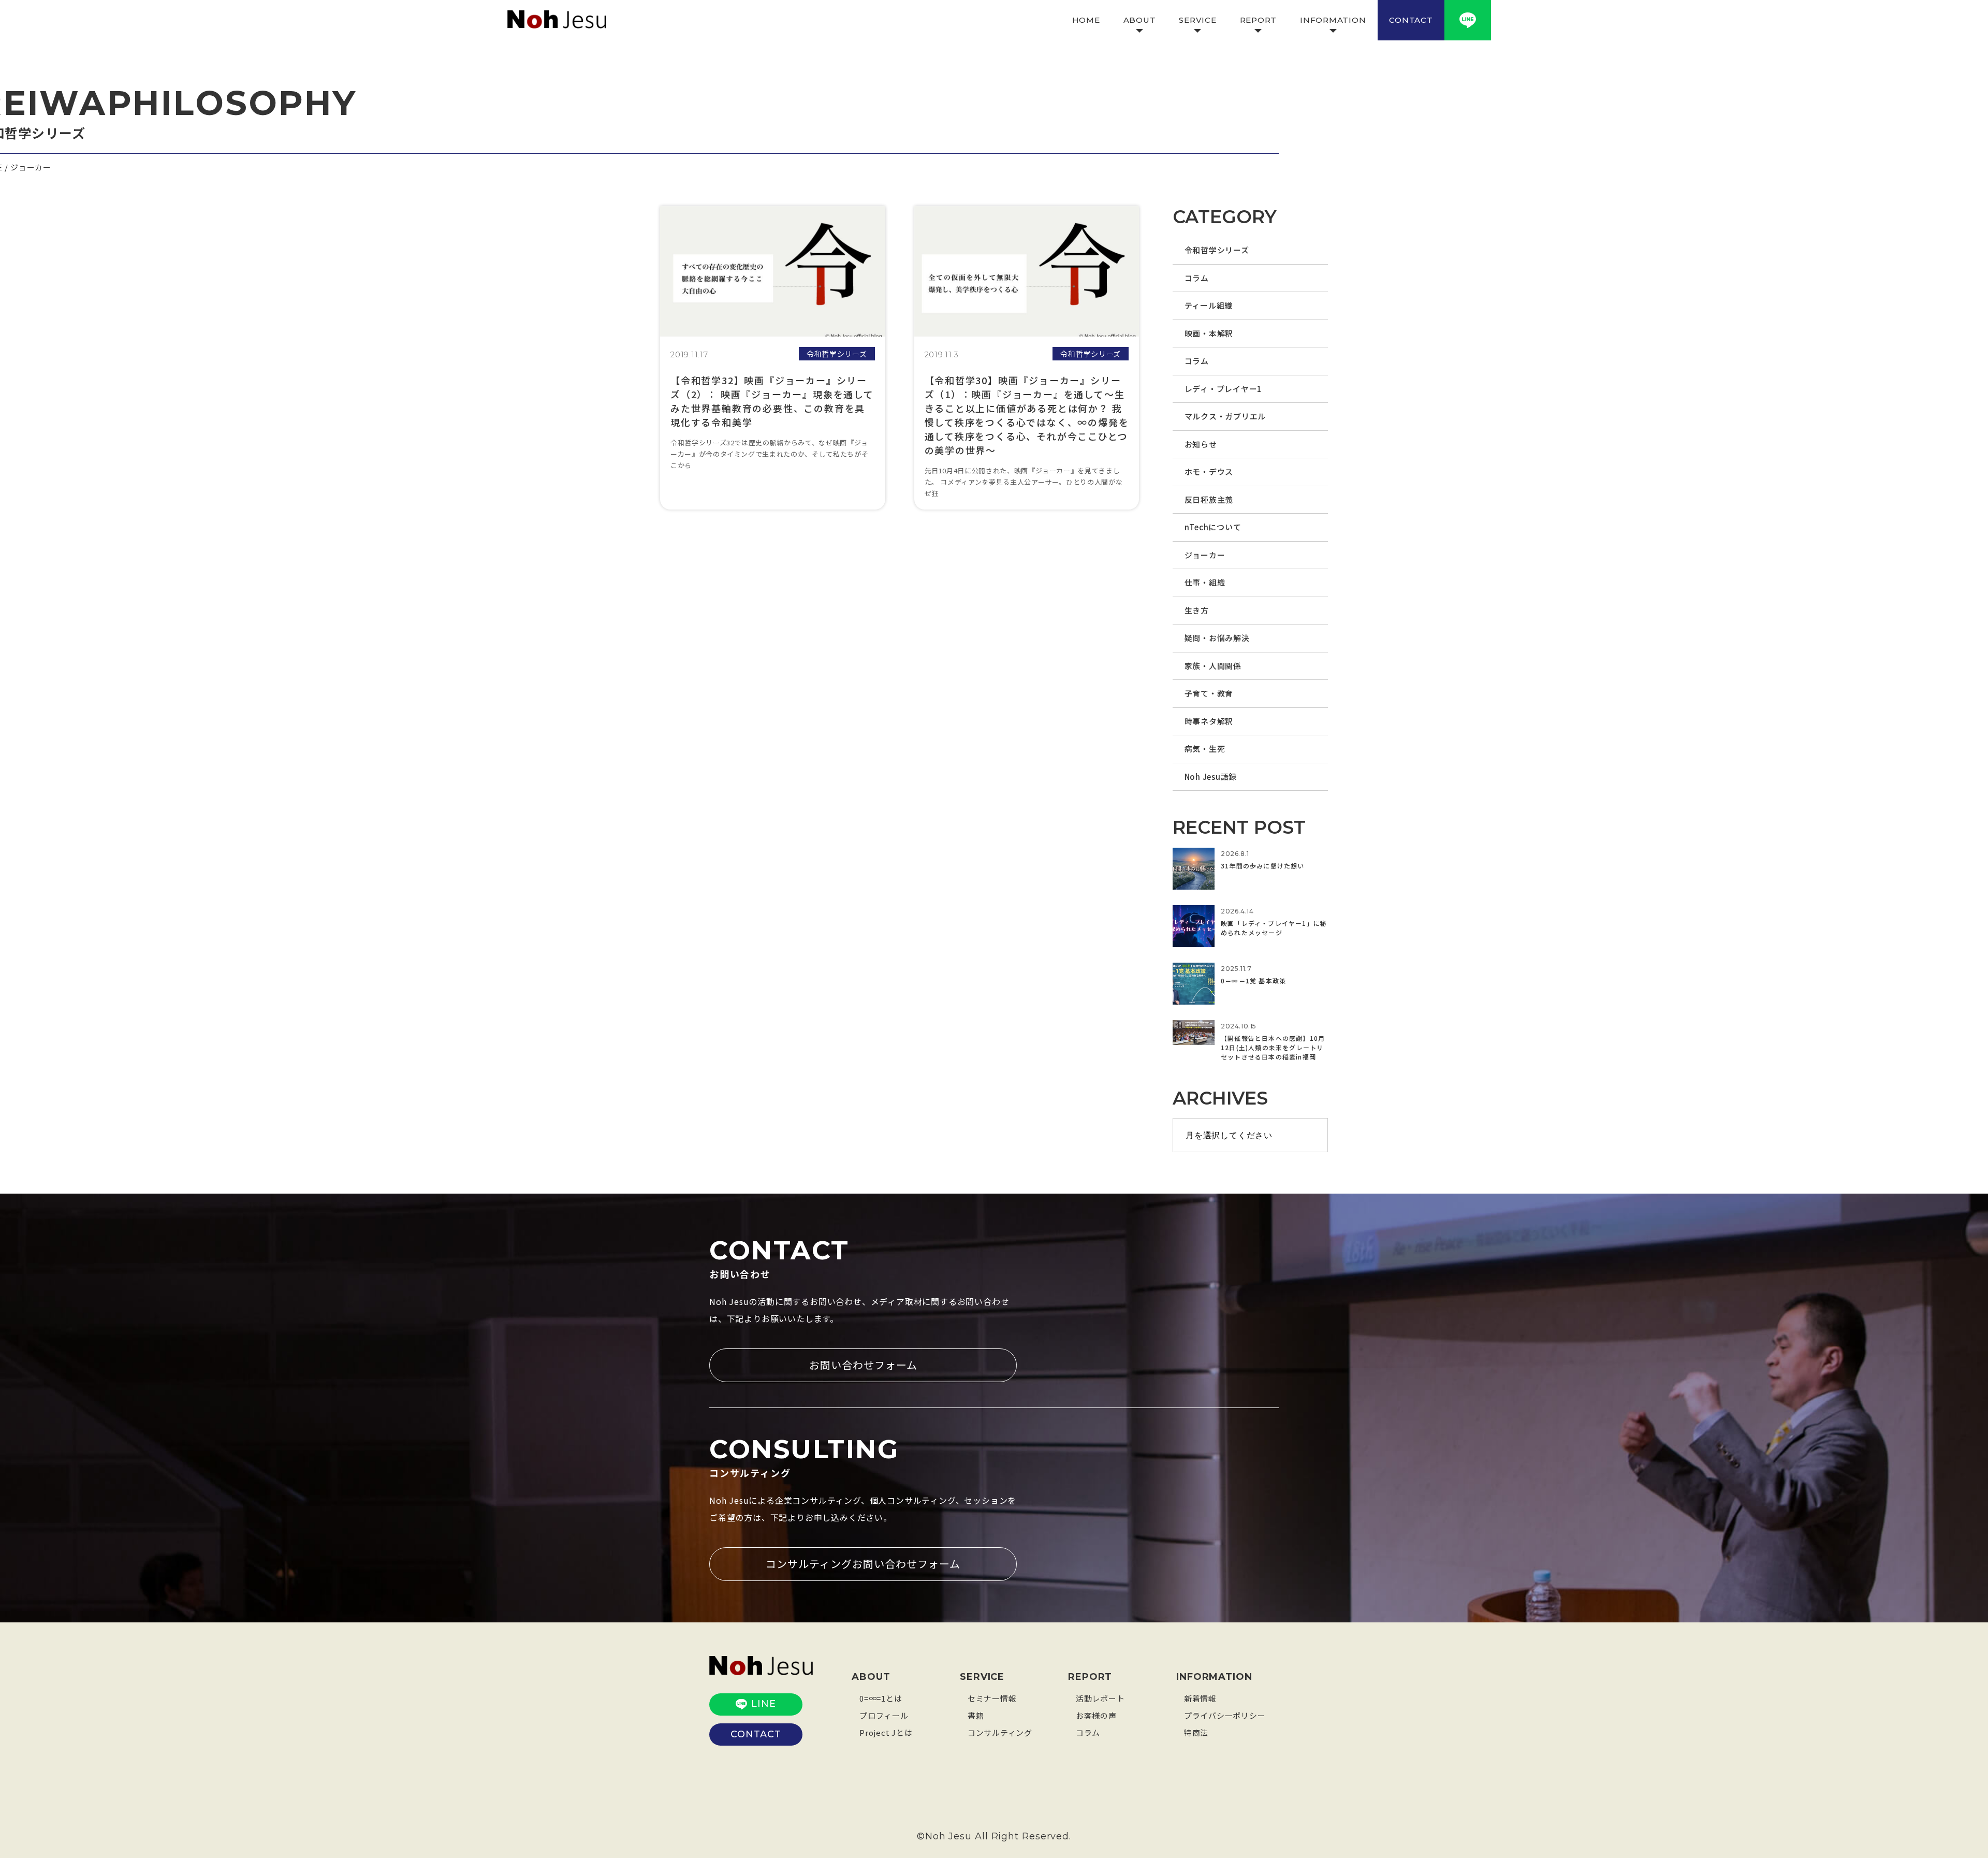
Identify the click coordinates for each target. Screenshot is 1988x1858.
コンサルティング (1000, 1732)
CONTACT (1411, 20)
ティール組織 (1209, 305)
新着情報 (1200, 1698)
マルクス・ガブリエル (1225, 416)
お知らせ (1201, 444)
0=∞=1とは (881, 1698)
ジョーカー (1205, 555)
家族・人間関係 (1213, 666)
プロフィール (884, 1715)
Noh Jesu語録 (1211, 776)
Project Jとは (886, 1732)
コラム (1197, 278)
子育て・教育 (1209, 693)
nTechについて (1213, 527)
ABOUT (1140, 20)
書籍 (976, 1715)
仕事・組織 (1205, 582)
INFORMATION (1333, 20)
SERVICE (1197, 20)
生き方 (1197, 610)
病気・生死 (1205, 749)
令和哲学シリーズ (1217, 250)
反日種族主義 (1209, 499)
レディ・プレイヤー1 (1224, 389)
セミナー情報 (992, 1698)
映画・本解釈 (1209, 333)
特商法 (1196, 1732)
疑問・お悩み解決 (1217, 638)
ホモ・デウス (1209, 471)
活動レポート (1100, 1698)
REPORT (1259, 20)
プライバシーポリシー (1225, 1715)
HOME (1086, 20)
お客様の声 (1096, 1715)
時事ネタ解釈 (1209, 721)
